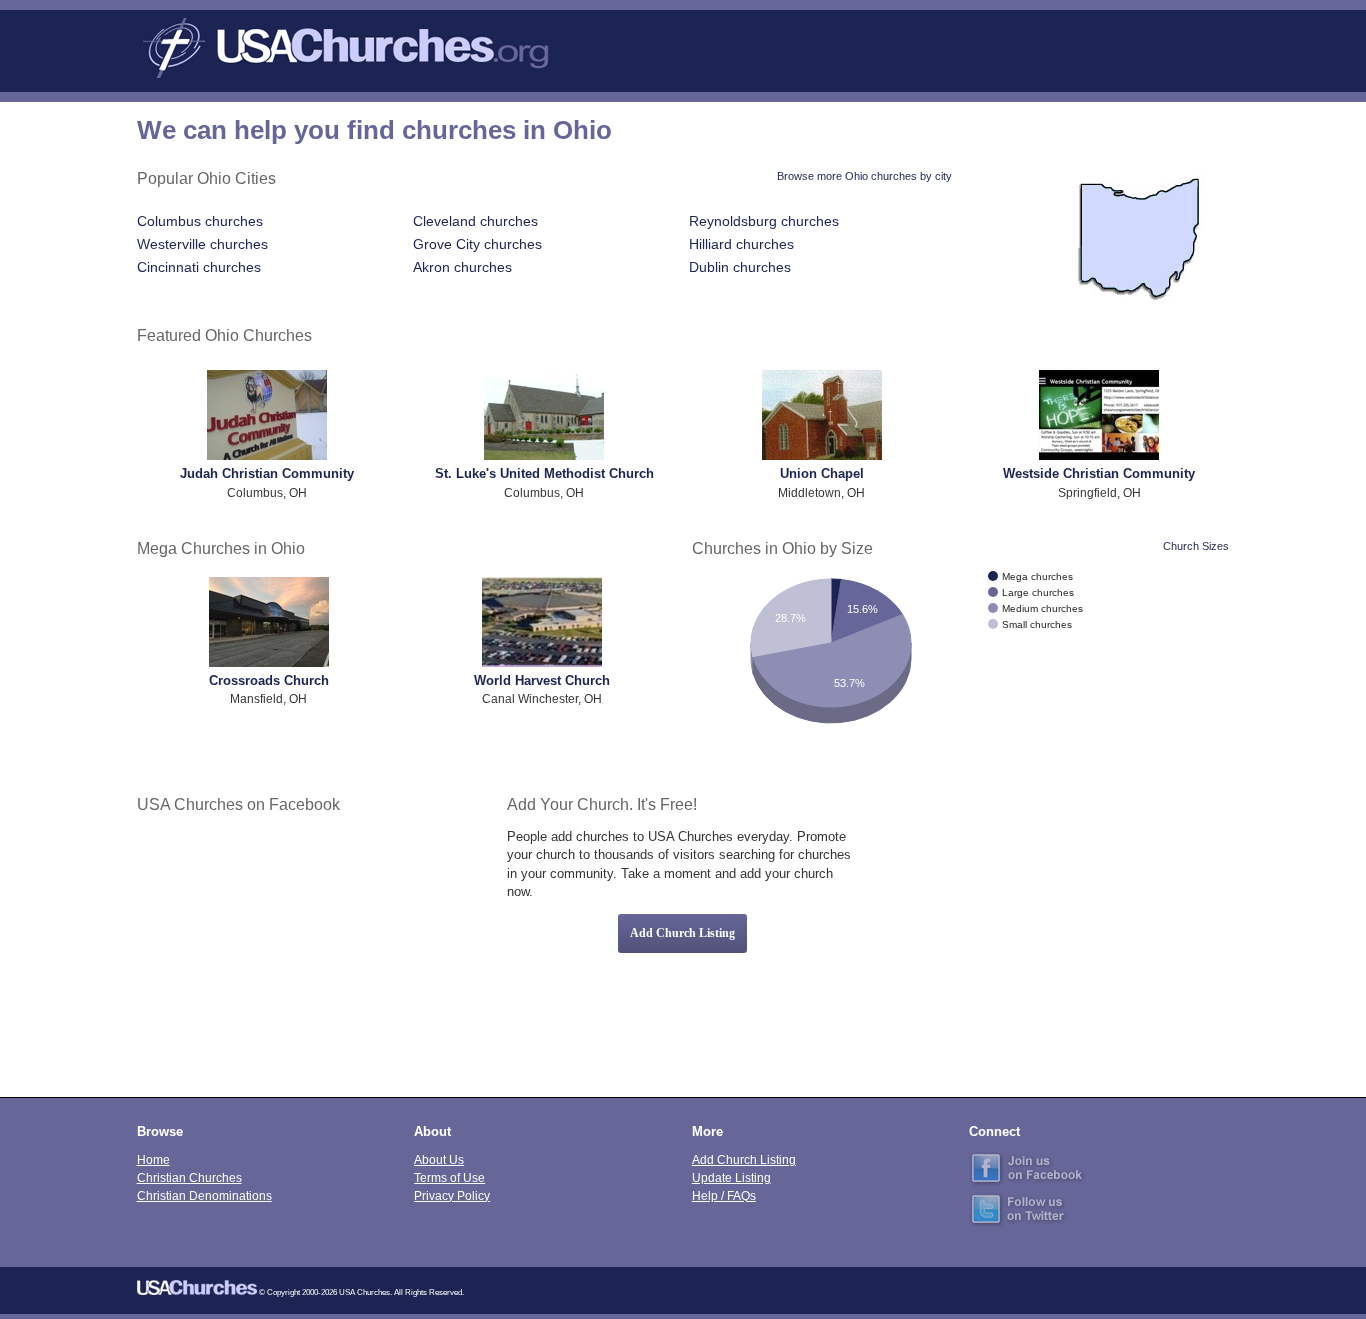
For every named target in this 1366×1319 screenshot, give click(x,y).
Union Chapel (822, 473)
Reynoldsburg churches (764, 221)
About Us (439, 1159)
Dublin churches (740, 267)
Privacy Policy (452, 1195)
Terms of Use (449, 1177)
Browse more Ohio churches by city (864, 176)
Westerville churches (202, 244)
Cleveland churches (475, 221)
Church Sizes (1196, 546)
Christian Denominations (204, 1195)
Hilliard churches (741, 244)
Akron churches (462, 267)
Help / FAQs (724, 1195)
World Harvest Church (542, 680)
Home (153, 1159)
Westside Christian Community (1099, 473)
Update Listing (731, 1177)
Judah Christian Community (267, 473)
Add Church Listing (682, 933)
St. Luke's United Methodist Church (544, 473)
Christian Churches (189, 1177)
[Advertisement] (1053, 933)
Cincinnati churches (199, 267)
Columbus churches (200, 221)
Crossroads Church (269, 680)
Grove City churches (477, 244)
